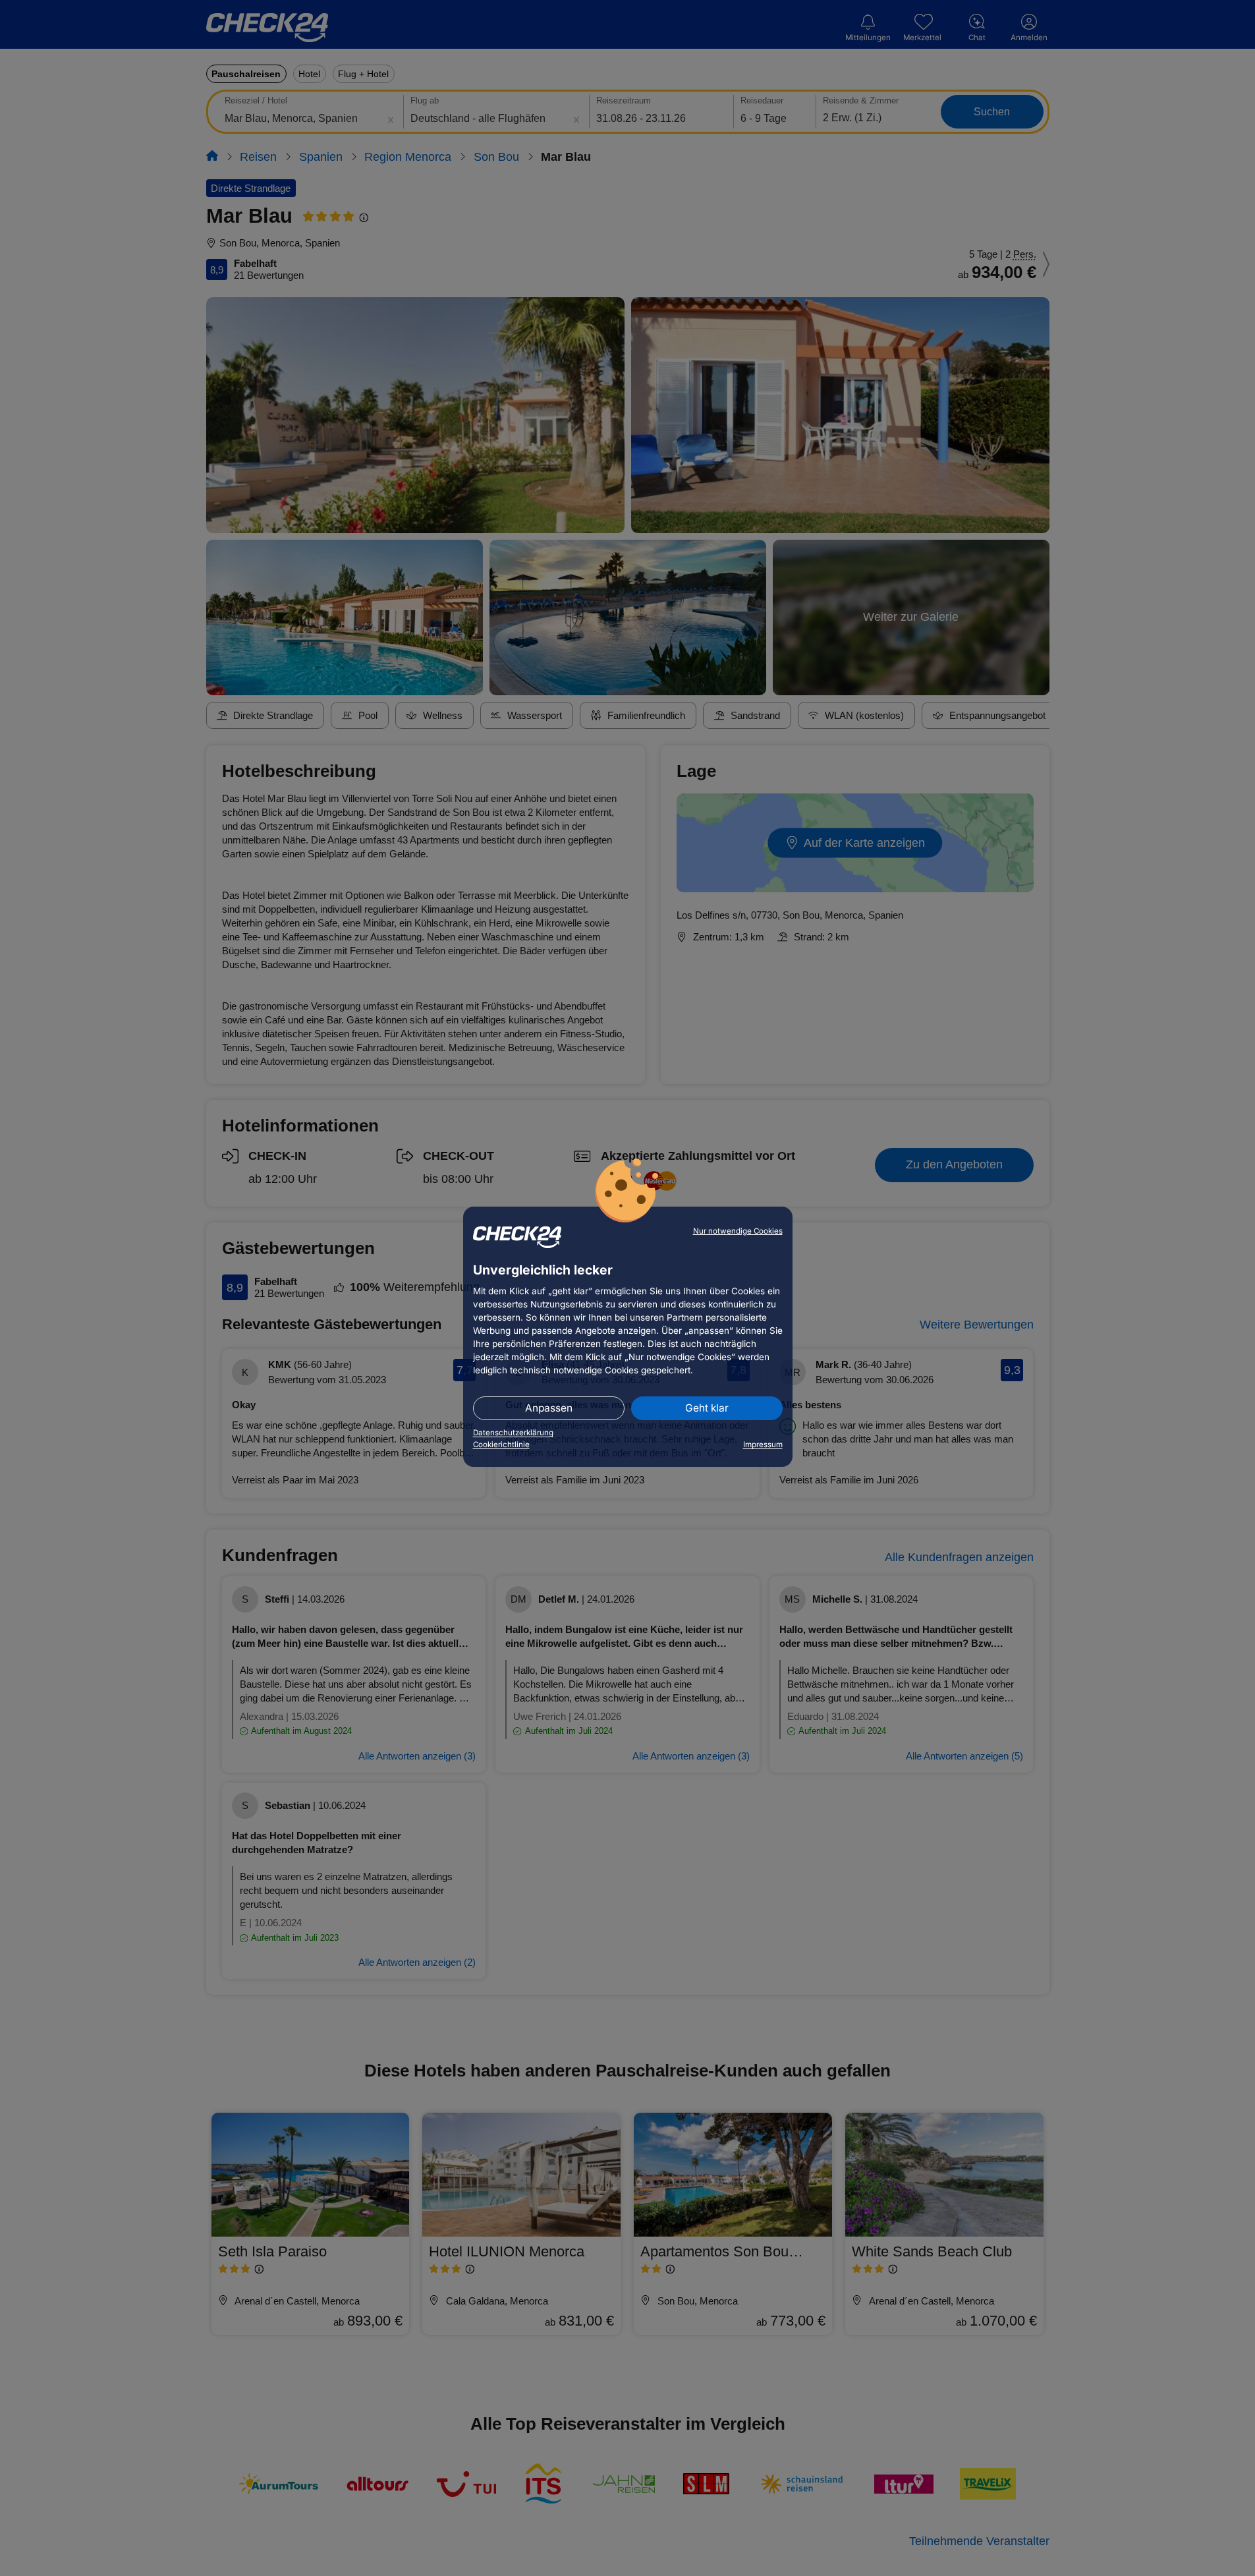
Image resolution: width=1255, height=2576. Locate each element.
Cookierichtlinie (501, 1445)
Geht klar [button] (707, 1408)
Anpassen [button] (549, 1408)
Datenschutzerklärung (513, 1433)
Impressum (763, 1445)
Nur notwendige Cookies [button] (738, 1231)
